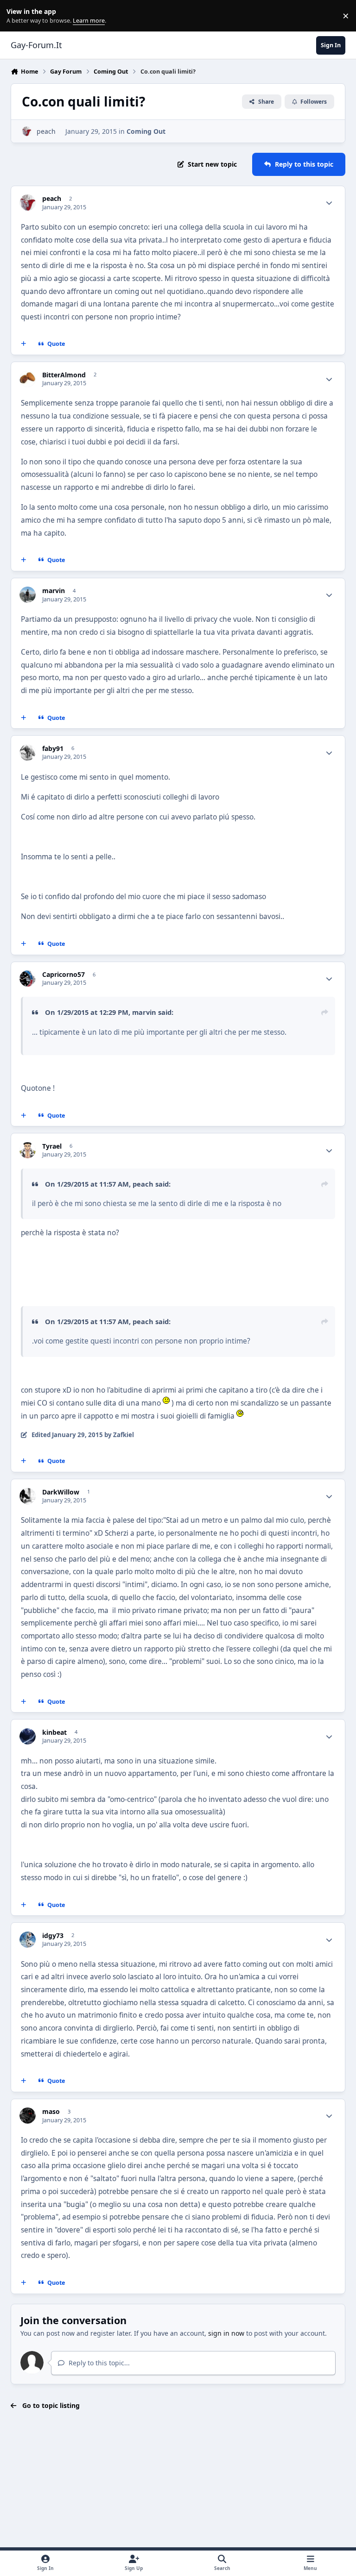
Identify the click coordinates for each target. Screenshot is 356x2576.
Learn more (18, 16)
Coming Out (146, 131)
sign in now (226, 2333)
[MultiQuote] (24, 344)
